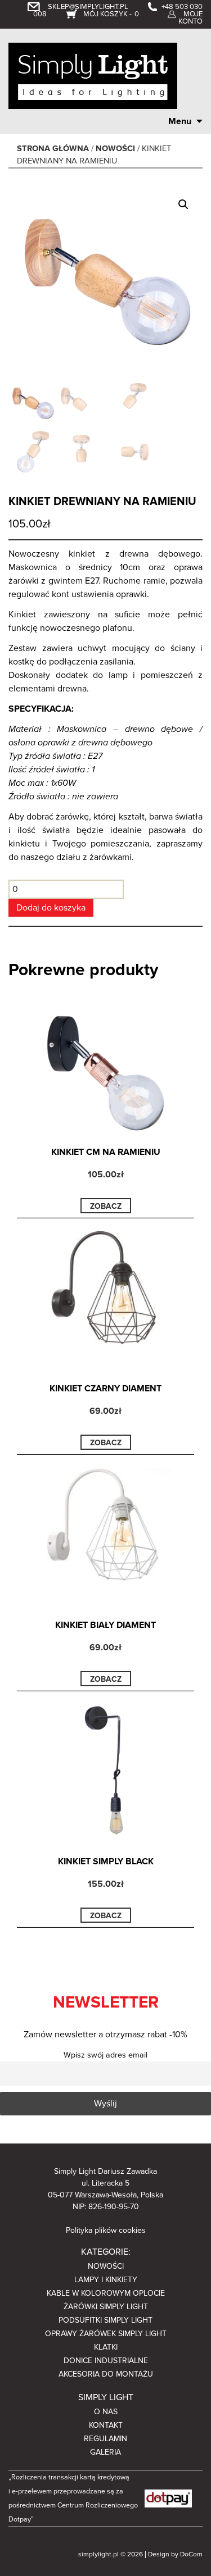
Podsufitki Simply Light (105, 2320)
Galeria (105, 2452)
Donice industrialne (106, 2361)
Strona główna (53, 149)
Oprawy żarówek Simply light (106, 2334)
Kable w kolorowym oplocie (106, 2293)
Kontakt (106, 2425)
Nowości (115, 149)
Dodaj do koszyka (51, 908)
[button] (183, 204)
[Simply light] (93, 75)
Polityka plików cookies (106, 2230)
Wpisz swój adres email (105, 2055)
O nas (106, 2412)
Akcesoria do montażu (106, 2374)
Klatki (106, 2347)
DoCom (191, 2554)
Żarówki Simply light (106, 2307)
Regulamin (105, 2439)
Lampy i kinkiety (106, 2280)
